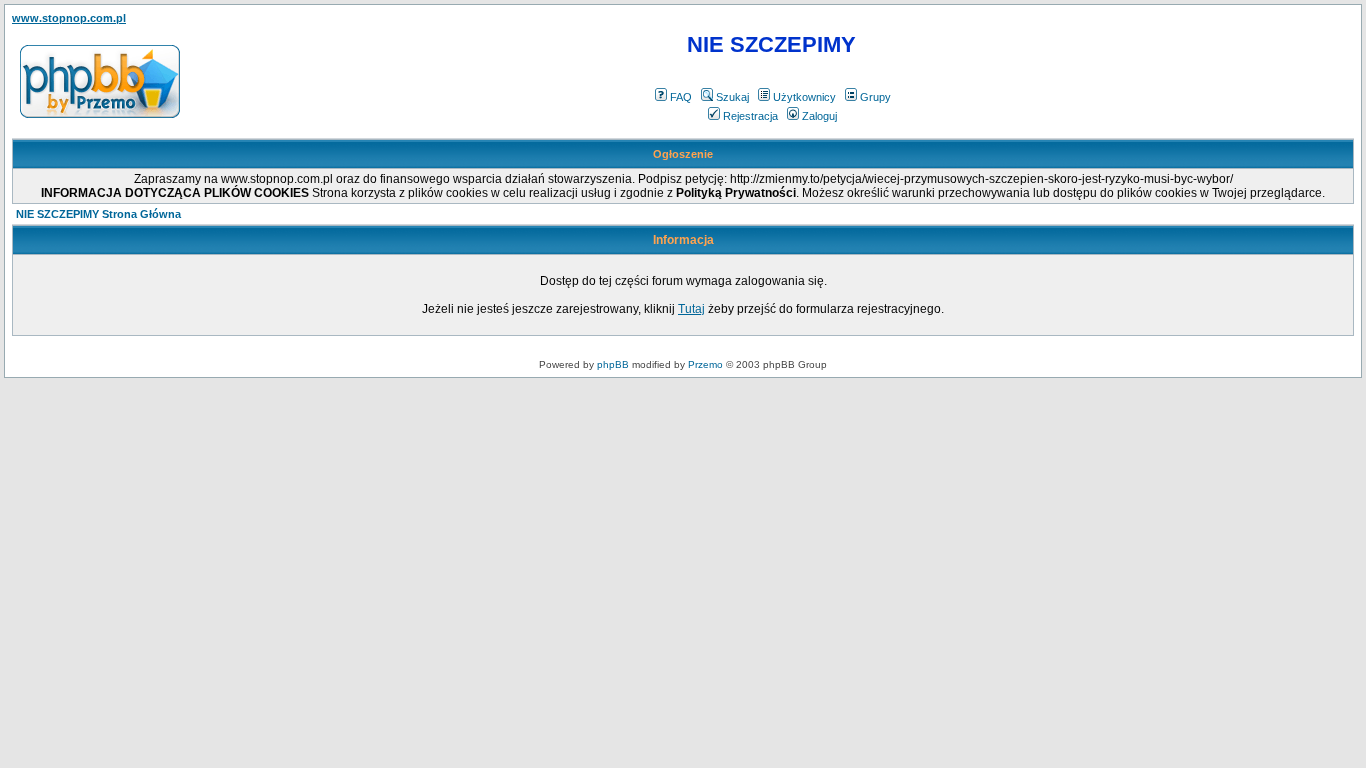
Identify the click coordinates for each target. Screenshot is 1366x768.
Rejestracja (750, 116)
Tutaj (691, 309)
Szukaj (732, 97)
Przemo (705, 364)
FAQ (681, 97)
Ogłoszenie (683, 154)
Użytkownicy (804, 97)
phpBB (613, 364)
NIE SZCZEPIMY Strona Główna (98, 214)
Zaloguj (819, 116)
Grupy (875, 97)
